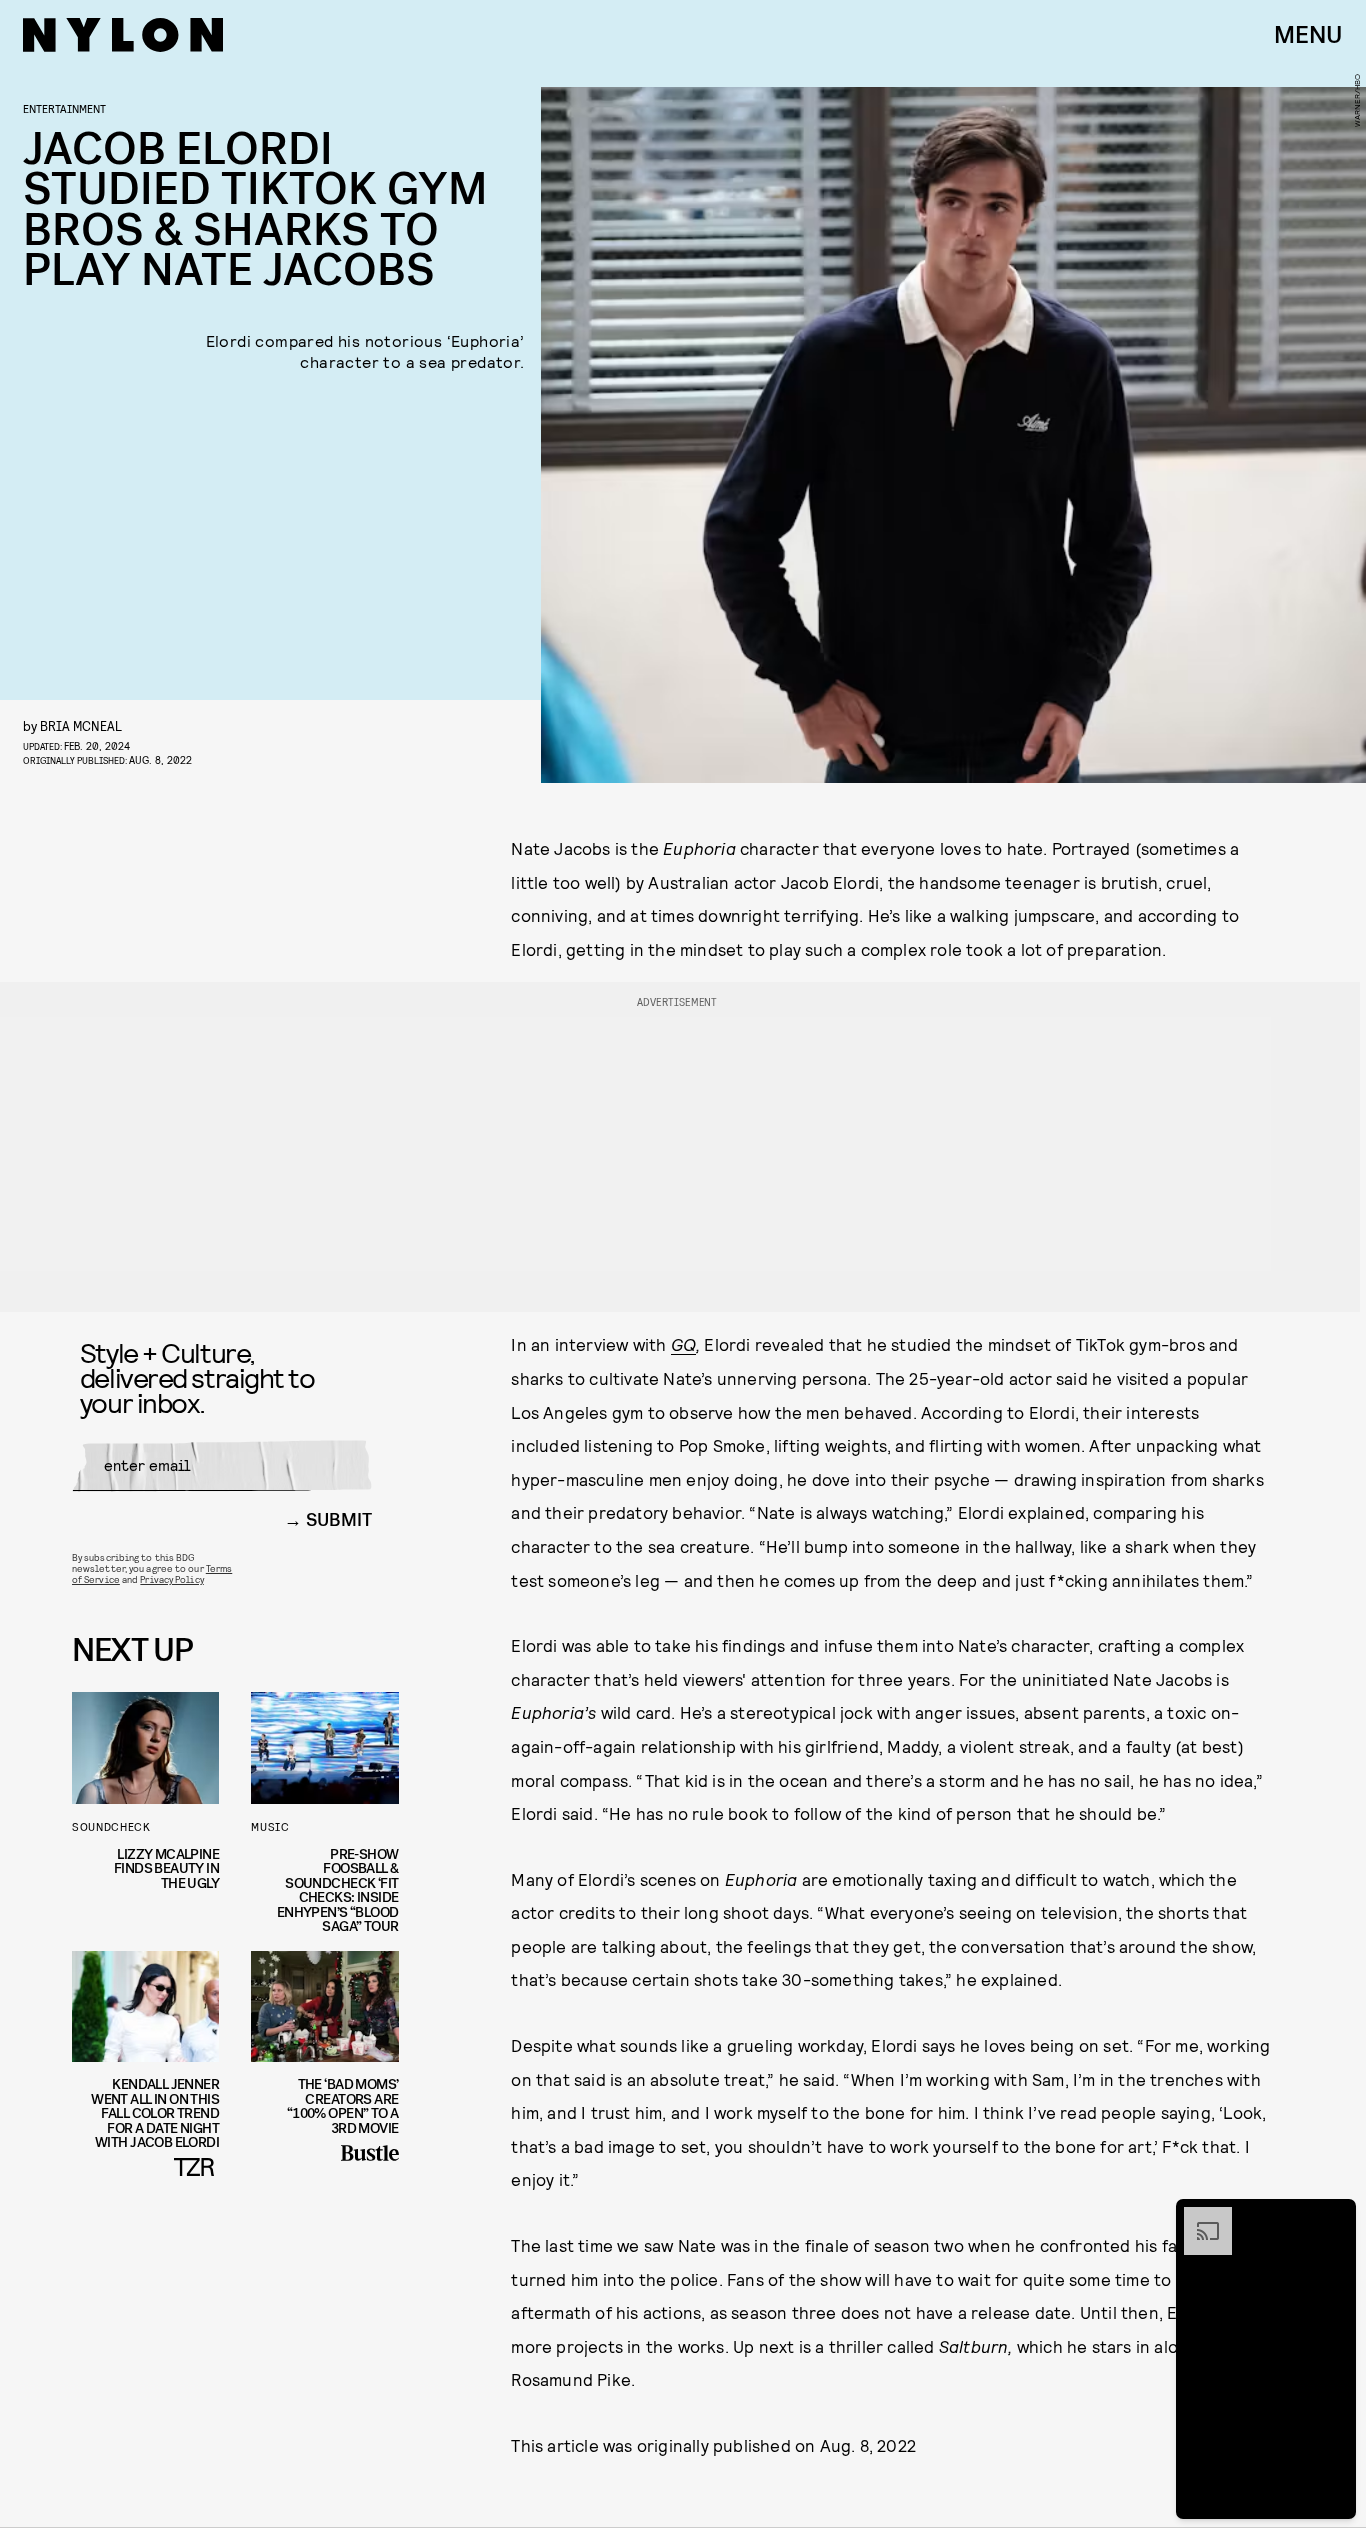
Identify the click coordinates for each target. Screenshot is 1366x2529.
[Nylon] (123, 35)
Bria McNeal (81, 725)
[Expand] (1198, 2217)
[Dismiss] (1334, 2217)
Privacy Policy (171, 1579)
